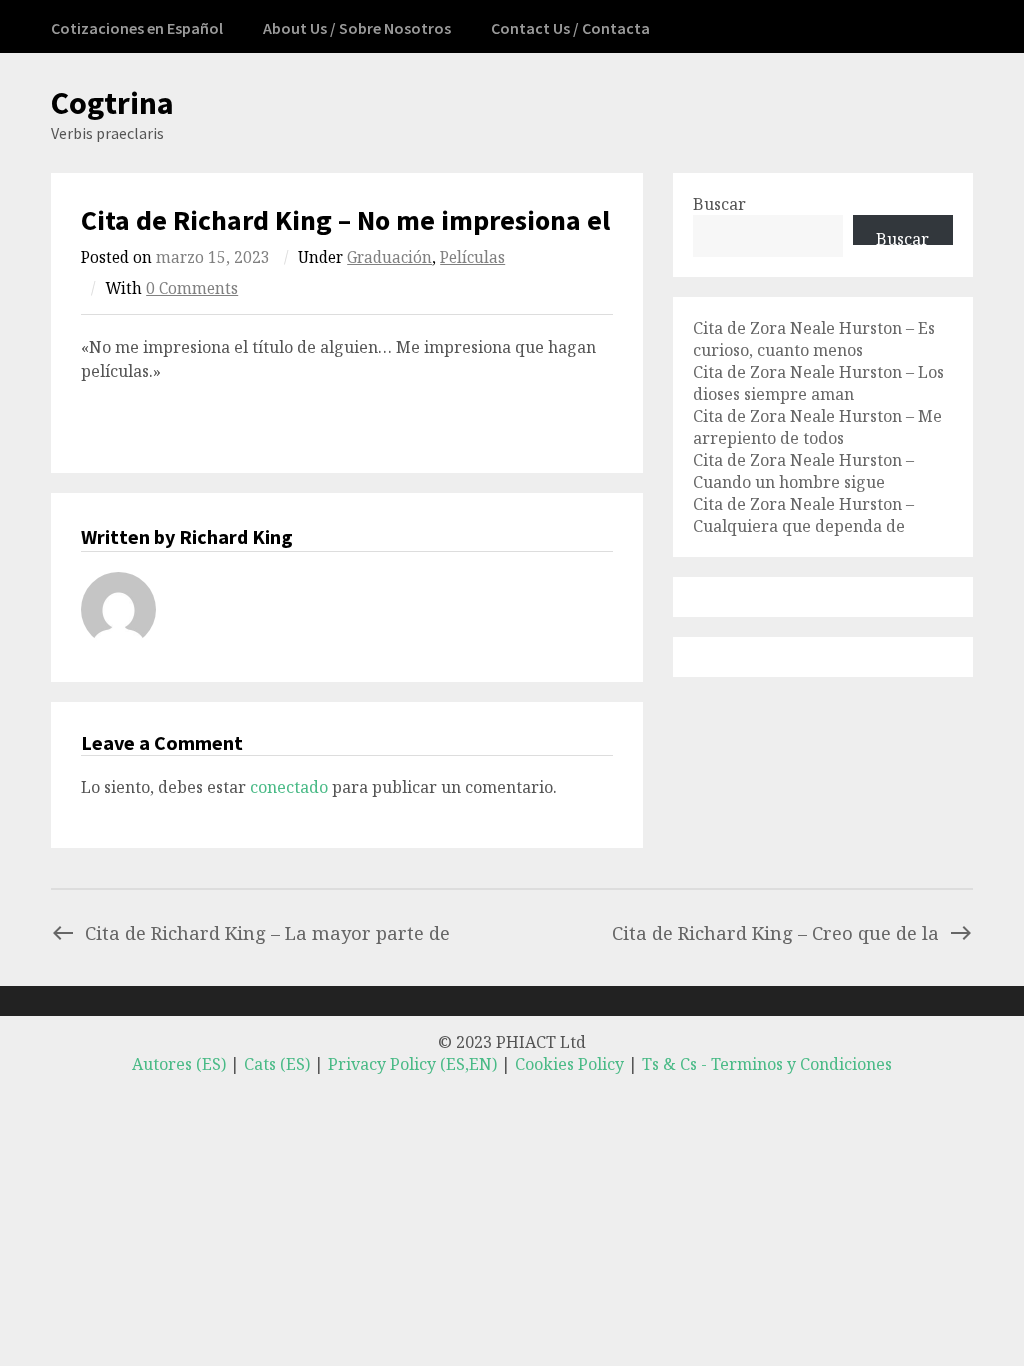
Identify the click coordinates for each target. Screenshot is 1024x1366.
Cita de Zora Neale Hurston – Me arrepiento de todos (817, 427)
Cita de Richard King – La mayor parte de (267, 932)
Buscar (719, 204)
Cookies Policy (569, 1064)
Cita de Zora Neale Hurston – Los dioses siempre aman (818, 383)
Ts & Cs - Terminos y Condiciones (767, 1064)
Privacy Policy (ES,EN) (412, 1064)
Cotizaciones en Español (137, 28)
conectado (289, 787)
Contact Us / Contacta (570, 28)
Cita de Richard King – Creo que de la (775, 932)
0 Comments (192, 288)
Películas (472, 257)
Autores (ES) (179, 1064)
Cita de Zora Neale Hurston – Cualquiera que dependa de (803, 515)
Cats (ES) (277, 1064)
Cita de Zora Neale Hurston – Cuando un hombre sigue (803, 471)
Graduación (389, 257)
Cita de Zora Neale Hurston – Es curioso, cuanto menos (814, 339)
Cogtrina (112, 103)
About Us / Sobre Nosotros (357, 28)
